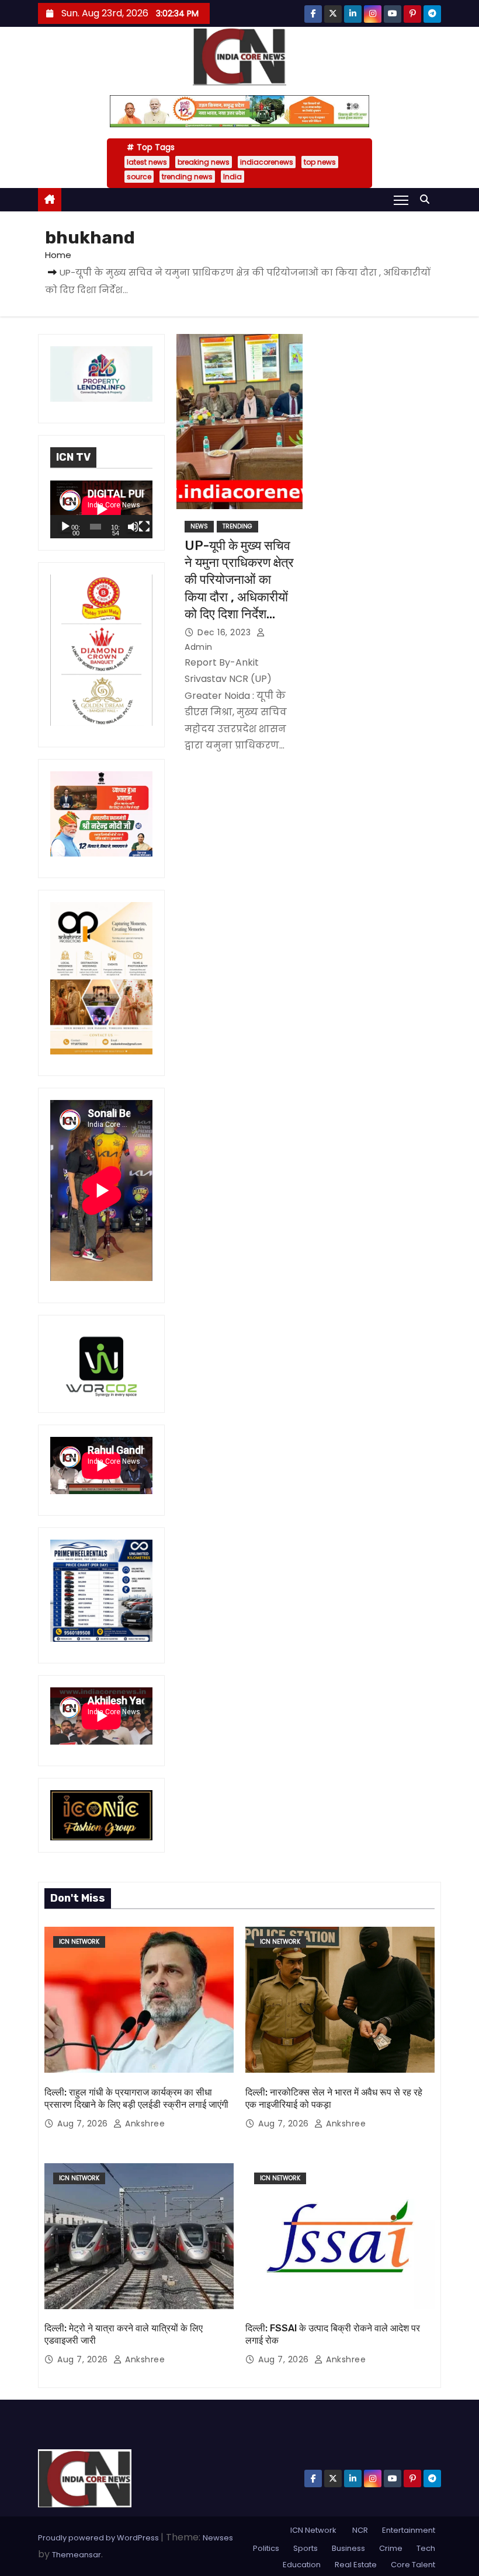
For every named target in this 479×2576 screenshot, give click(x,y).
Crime (391, 2548)
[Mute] (133, 527)
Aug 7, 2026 (84, 2124)
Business (348, 2548)
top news (320, 162)
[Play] (65, 527)
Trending (237, 526)
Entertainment (409, 2530)
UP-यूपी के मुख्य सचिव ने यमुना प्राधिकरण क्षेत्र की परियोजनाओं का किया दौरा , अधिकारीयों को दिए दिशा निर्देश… (239, 580)
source (139, 177)
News (199, 526)
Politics (266, 2548)
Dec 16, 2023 (225, 632)
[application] (101, 509)
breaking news (204, 162)
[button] (428, 199)
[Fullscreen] (144, 527)
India (232, 177)
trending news (187, 177)
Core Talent (413, 2565)
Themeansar (77, 2555)
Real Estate (356, 2565)
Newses (218, 2538)
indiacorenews (267, 162)
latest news (147, 162)
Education (302, 2565)
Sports (306, 2548)
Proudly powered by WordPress (99, 2538)
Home (58, 255)
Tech (426, 2548)
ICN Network (79, 1942)
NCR (359, 2530)
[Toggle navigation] (401, 200)
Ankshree (144, 2124)
